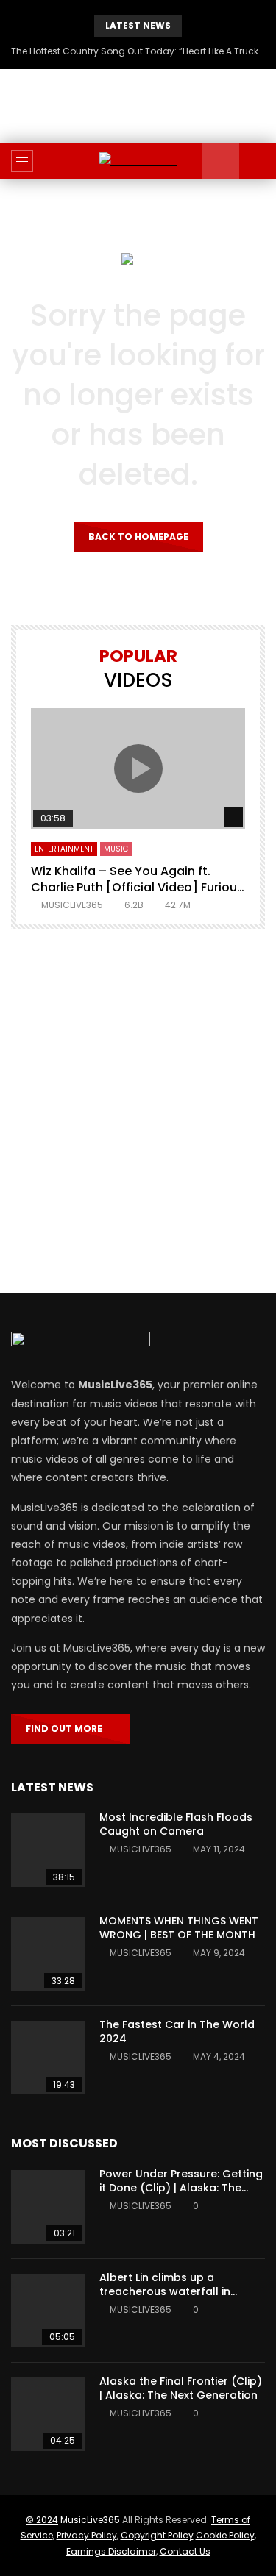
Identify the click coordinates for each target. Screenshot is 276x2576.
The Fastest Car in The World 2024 (177, 2031)
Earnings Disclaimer (111, 2551)
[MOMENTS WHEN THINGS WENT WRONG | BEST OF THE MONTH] (48, 1954)
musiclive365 (72, 905)
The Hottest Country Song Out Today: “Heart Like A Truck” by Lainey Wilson (138, 51)
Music (116, 849)
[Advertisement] (138, 1111)
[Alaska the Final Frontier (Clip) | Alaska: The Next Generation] (48, 2414)
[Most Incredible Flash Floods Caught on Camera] (48, 1850)
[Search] (258, 161)
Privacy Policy (87, 2535)
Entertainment (64, 849)
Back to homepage (138, 536)
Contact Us (185, 2551)
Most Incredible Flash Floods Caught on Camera (176, 1824)
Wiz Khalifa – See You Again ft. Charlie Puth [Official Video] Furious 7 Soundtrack (137, 887)
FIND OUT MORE (67, 1728)
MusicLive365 (90, 2520)
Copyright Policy (157, 2535)
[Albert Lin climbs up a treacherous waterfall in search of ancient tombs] (48, 2311)
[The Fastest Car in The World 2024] (48, 2058)
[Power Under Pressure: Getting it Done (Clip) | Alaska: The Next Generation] (48, 2207)
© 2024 (42, 2520)
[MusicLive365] (138, 161)
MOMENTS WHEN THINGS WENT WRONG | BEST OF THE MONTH (179, 1928)
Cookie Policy (225, 2535)
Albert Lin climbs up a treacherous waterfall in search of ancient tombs (166, 2291)
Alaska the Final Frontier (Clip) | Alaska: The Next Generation (181, 2388)
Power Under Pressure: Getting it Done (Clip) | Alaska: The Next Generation (181, 2188)
